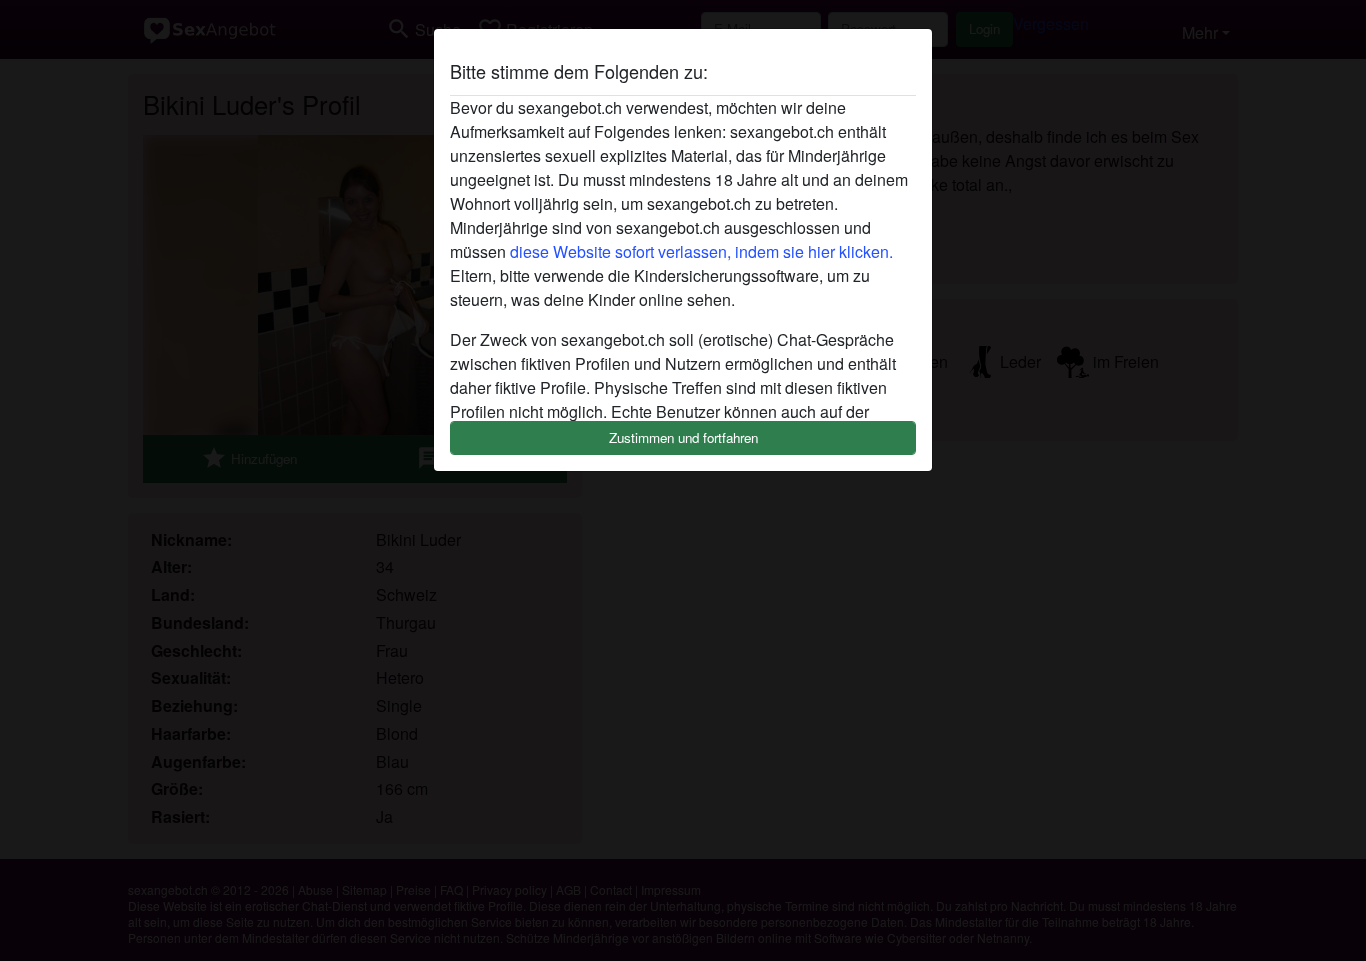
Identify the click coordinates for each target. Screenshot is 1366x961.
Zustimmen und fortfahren (683, 437)
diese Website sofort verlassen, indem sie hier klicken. (701, 251)
